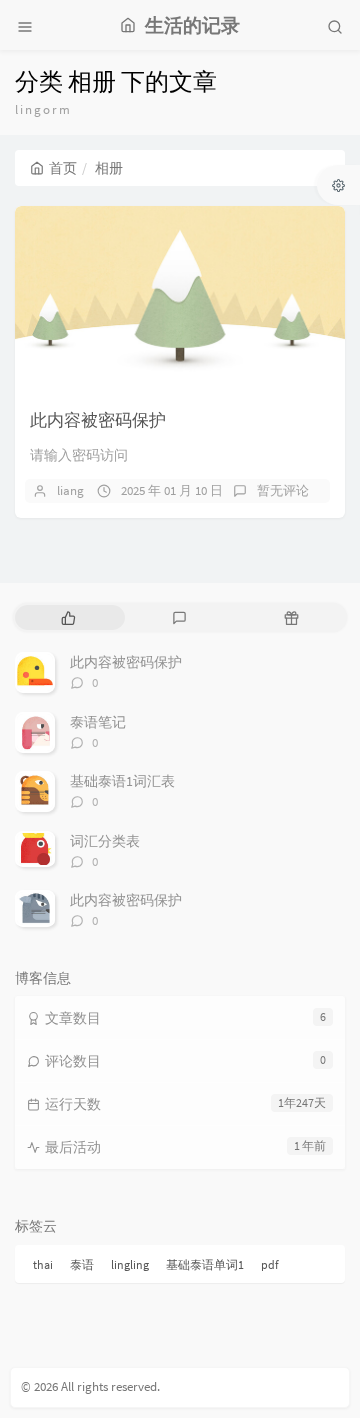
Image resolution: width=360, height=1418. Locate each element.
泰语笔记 (98, 722)
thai (43, 1264)
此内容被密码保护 (98, 420)
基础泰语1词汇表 (122, 781)
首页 (63, 168)
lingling (130, 1264)
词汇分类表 (105, 841)
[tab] (68, 617)
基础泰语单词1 (205, 1264)
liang (70, 490)
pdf (270, 1264)
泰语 (82, 1264)
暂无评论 (283, 490)
